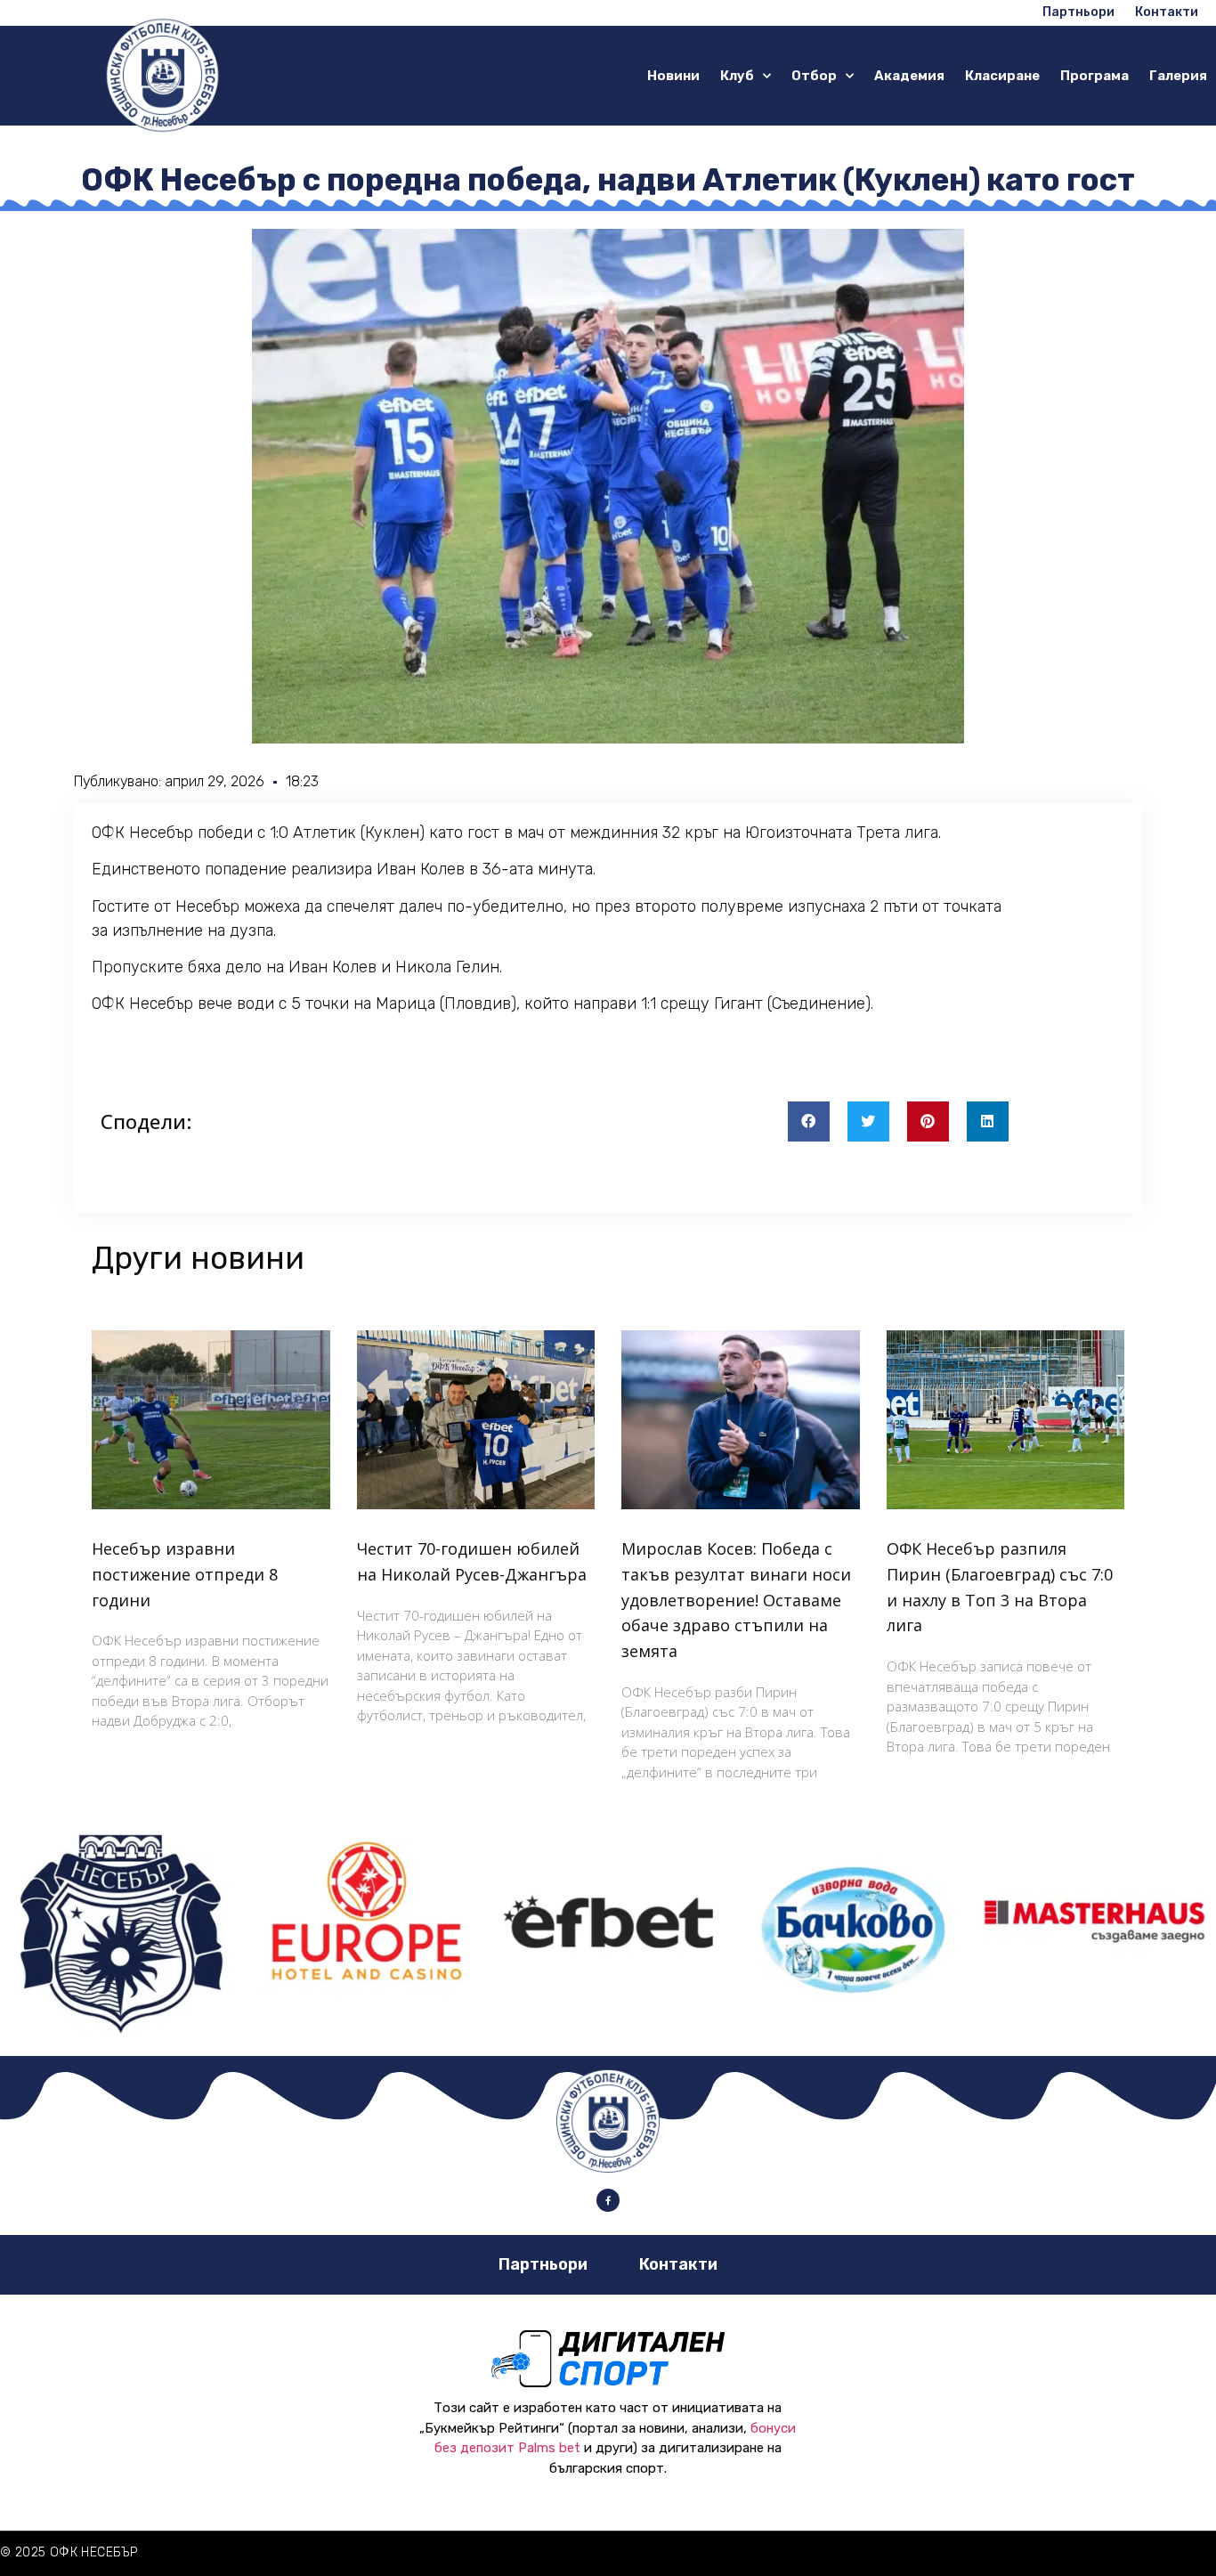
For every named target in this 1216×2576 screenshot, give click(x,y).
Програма (1094, 76)
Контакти (678, 2264)
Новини (673, 76)
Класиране (1002, 76)
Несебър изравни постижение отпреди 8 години (185, 1574)
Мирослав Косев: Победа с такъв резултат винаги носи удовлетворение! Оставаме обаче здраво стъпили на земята (736, 1600)
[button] (809, 1121)
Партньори (543, 2264)
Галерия (1178, 76)
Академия (909, 76)
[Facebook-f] (608, 2200)
